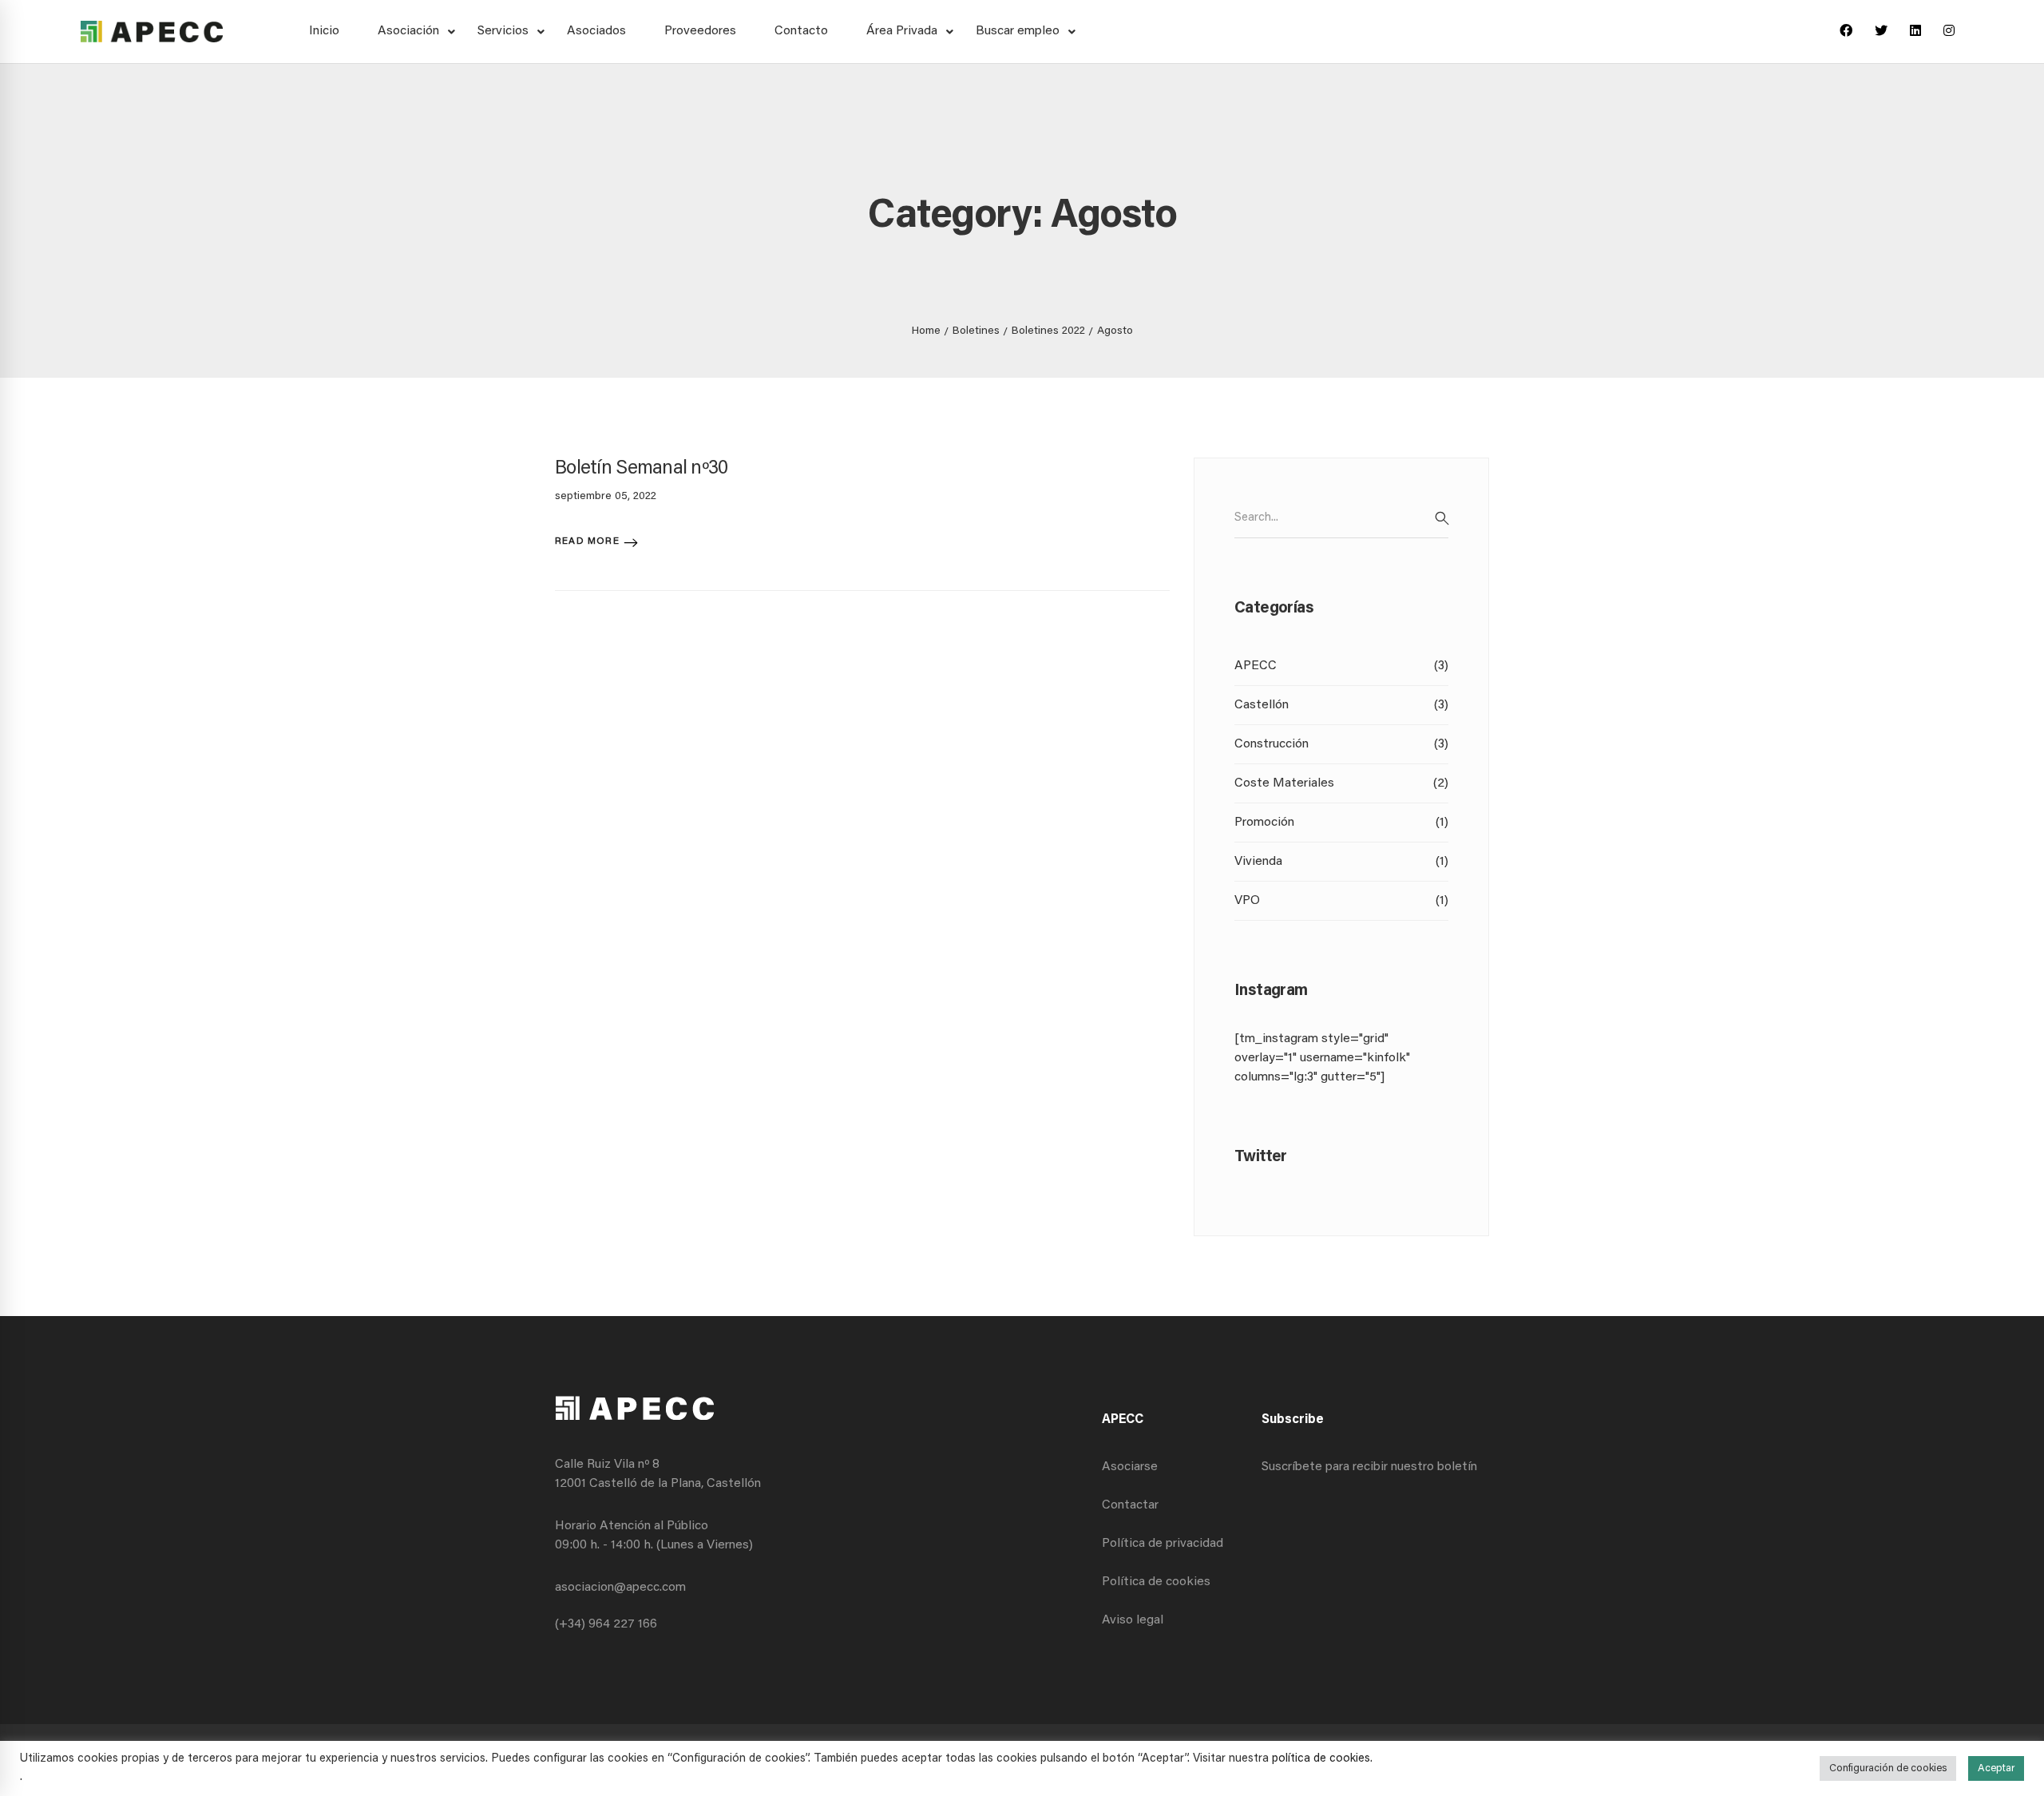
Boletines (976, 331)
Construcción (1341, 744)
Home (926, 331)
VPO (1341, 901)
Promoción (1341, 823)
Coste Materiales (1341, 783)
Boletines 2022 (1048, 331)
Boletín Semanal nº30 (642, 469)
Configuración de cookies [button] (1888, 1768)
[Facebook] (1846, 32)
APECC (1341, 666)
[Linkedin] (1915, 32)
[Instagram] (1949, 32)
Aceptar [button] (1996, 1768)
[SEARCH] (1442, 518)
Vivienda (1341, 862)
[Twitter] (1881, 32)
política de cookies (1321, 1759)
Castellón (1341, 705)
